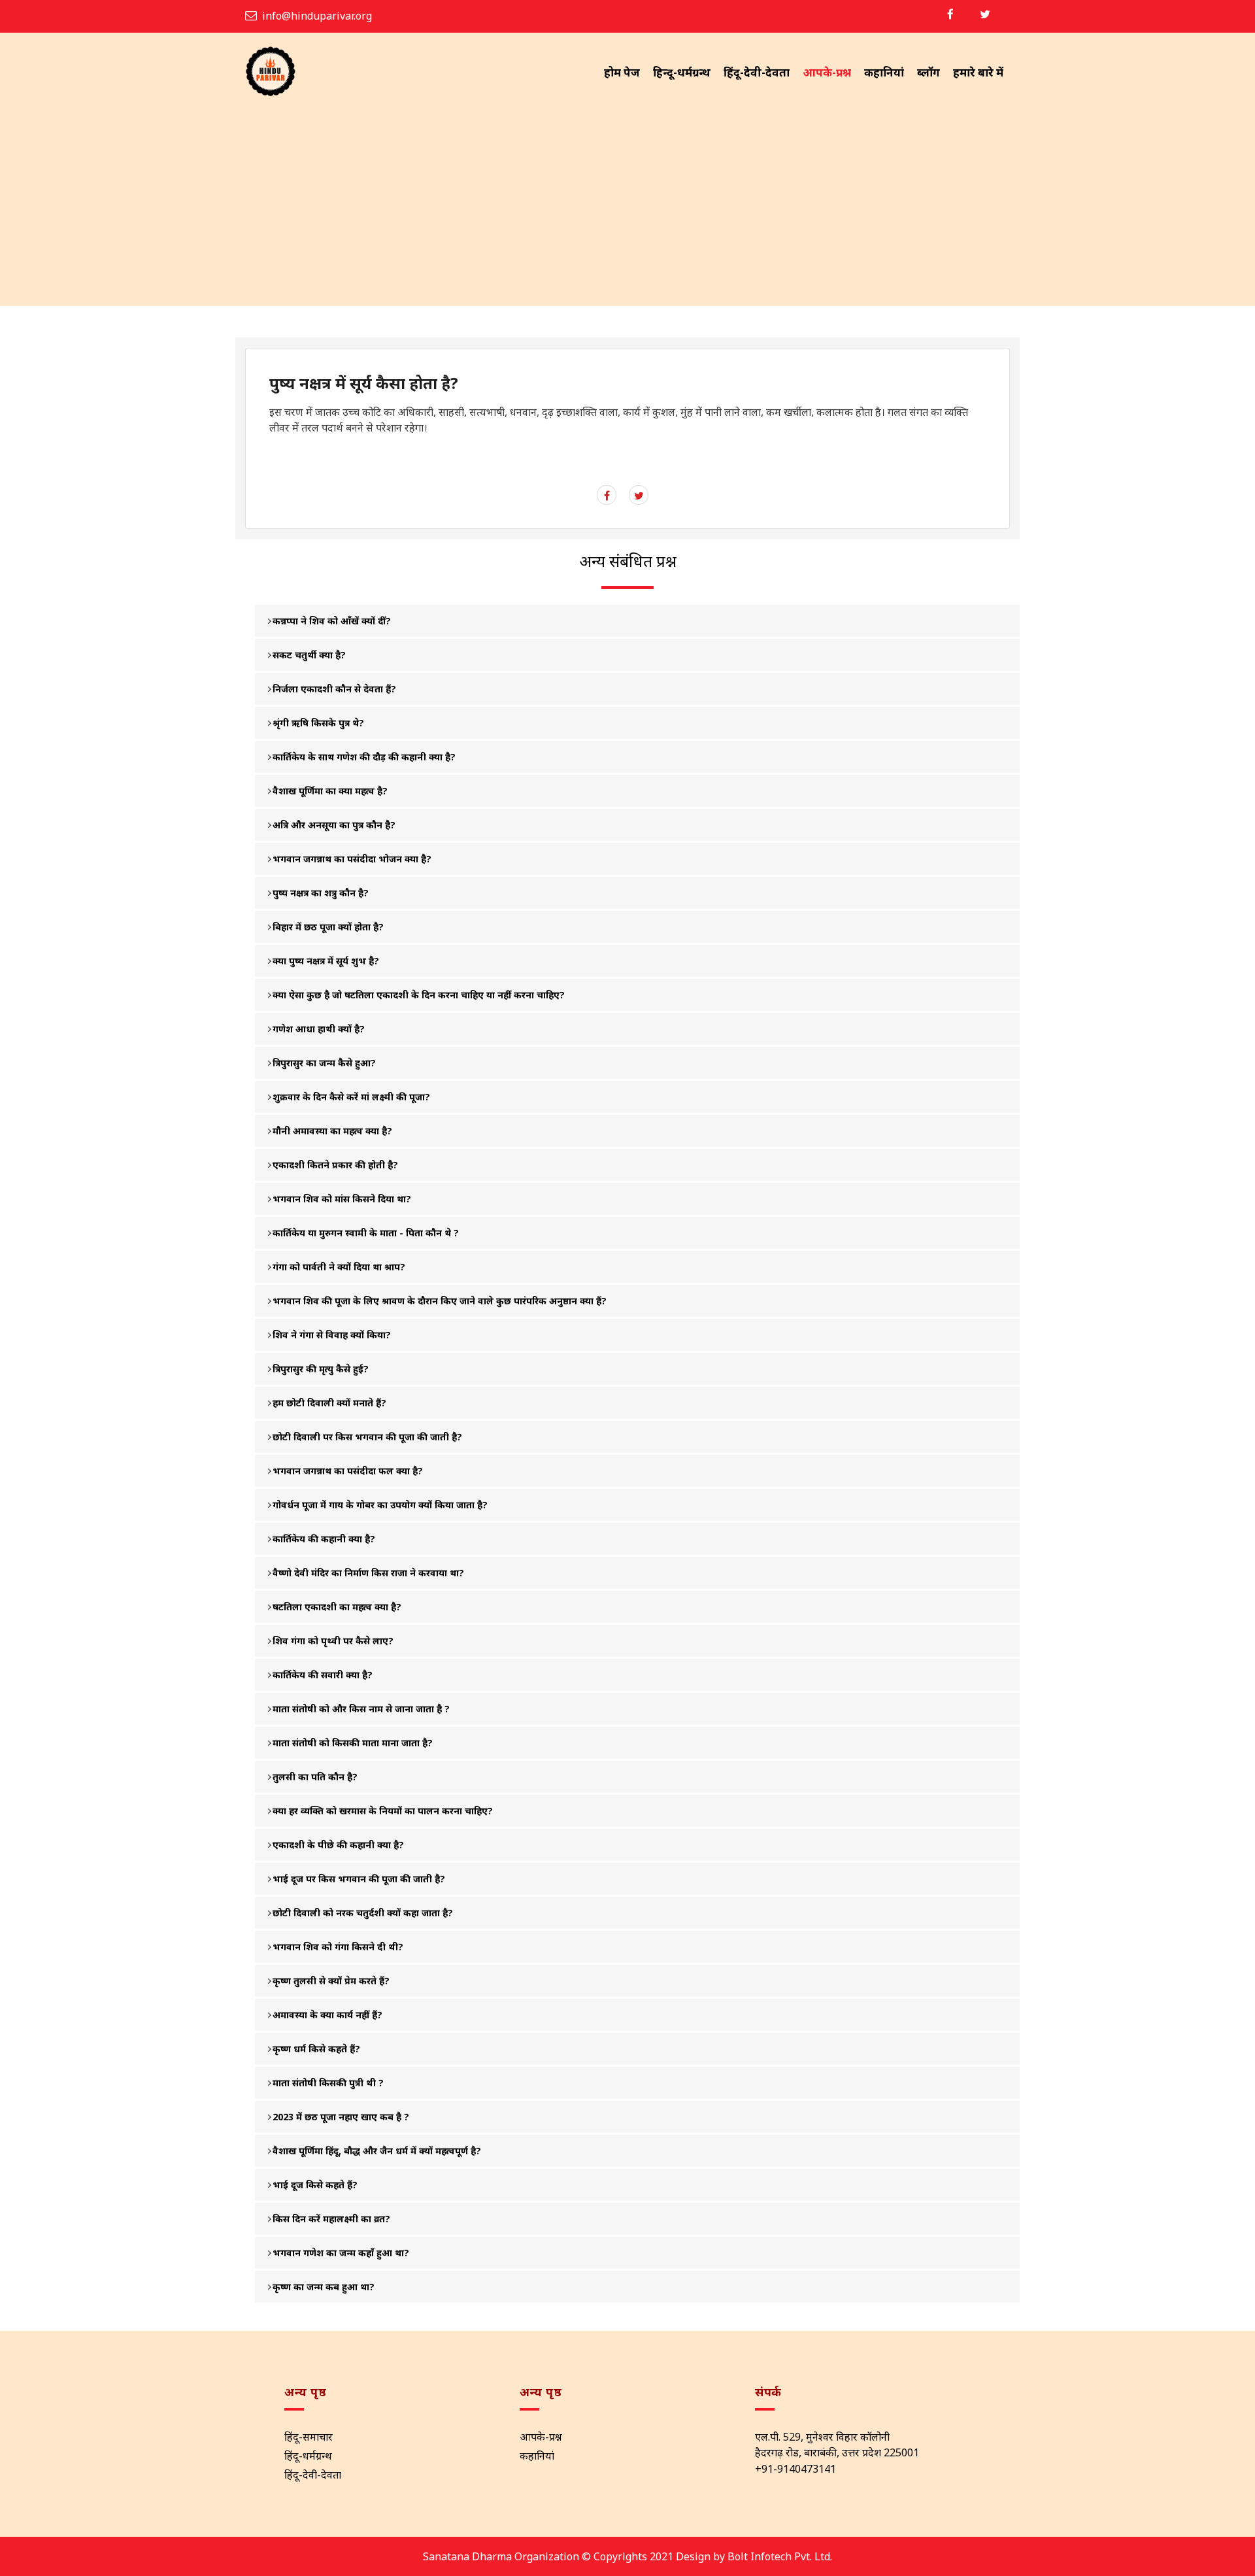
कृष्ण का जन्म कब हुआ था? (324, 2287)
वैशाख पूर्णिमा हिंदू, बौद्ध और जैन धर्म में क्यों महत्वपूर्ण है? (377, 2151)
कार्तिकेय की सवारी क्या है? (323, 1675)
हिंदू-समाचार (309, 2437)
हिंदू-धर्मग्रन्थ (308, 2456)
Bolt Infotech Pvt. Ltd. (780, 2556)
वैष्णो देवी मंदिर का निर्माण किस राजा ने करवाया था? (368, 1573)
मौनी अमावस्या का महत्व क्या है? (332, 1131)
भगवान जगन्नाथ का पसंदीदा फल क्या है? (348, 1471)
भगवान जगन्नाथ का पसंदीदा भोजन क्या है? (352, 859)
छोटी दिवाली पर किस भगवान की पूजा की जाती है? (367, 1437)
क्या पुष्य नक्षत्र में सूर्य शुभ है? (326, 961)
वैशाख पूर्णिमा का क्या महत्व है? (330, 791)
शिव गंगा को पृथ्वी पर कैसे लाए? (333, 1641)
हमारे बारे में (978, 72)
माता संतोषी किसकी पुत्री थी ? (328, 2083)
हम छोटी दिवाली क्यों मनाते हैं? (329, 1403)
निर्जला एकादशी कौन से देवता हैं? (334, 689)
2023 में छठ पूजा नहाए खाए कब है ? (341, 2117)
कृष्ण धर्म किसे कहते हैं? (316, 2049)
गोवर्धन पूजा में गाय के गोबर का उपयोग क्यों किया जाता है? (380, 1505)
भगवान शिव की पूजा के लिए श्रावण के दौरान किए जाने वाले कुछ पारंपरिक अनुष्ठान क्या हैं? (440, 1301)
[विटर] (985, 14)
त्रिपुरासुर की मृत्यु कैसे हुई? (321, 1369)
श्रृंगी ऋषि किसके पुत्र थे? (318, 723)
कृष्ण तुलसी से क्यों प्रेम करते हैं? (331, 1981)
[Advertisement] (627, 208)
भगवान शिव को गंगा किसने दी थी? (338, 1947)
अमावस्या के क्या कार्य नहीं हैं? (327, 2015)
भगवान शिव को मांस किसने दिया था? (342, 1199)
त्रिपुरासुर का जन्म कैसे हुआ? (324, 1063)
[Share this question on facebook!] (607, 496)
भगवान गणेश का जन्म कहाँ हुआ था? (341, 2253)
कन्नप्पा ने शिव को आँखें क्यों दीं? (332, 621)
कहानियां (884, 72)
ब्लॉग (929, 72)
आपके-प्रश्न (827, 72)
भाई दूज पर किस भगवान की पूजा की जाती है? (359, 1879)
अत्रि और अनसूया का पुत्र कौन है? (334, 825)
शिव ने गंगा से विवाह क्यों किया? (332, 1335)
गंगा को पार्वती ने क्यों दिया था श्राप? (339, 1267)
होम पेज (622, 72)
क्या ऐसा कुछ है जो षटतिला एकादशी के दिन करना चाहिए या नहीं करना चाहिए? (419, 995)
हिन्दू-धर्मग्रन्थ (682, 72)
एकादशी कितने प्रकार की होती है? (335, 1165)
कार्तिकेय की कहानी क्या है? (324, 1539)
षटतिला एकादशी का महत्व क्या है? (337, 1607)
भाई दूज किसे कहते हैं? (315, 2185)
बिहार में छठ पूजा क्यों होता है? (328, 927)
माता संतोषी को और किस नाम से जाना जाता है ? (361, 1709)
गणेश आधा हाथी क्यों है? (319, 1029)
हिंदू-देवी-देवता (757, 72)
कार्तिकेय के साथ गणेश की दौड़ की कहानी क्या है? (364, 757)
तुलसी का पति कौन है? (315, 1777)
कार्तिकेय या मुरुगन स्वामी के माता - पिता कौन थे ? (366, 1233)
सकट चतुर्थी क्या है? (309, 655)
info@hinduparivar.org (317, 16)
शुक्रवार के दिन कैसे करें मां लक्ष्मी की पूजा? (351, 1097)
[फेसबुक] (950, 14)
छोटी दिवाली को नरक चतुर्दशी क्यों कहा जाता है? (363, 1913)
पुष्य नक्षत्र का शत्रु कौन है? (321, 893)
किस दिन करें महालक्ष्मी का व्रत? (331, 2219)
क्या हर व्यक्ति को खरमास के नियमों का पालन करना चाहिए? (383, 1811)
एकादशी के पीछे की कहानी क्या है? (338, 1845)
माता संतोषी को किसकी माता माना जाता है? (353, 1743)
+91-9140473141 (795, 2469)
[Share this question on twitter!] (639, 496)
